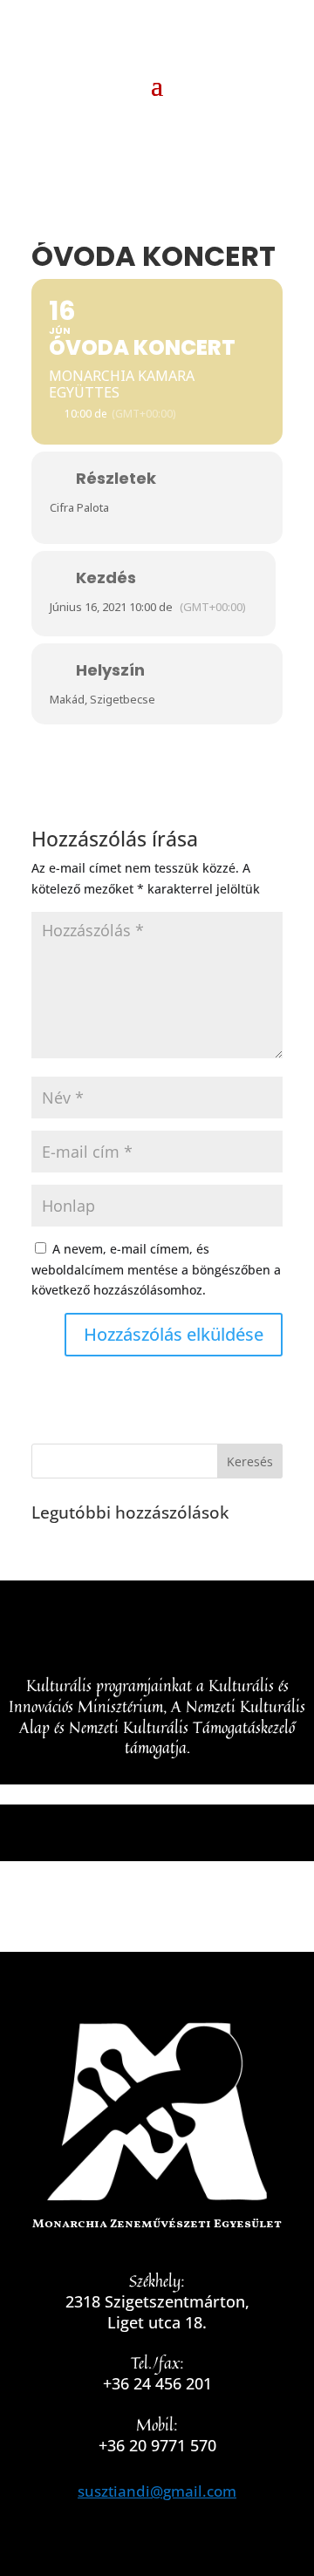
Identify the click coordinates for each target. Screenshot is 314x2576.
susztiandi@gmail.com (157, 2491)
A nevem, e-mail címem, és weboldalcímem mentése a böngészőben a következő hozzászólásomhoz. (156, 1270)
